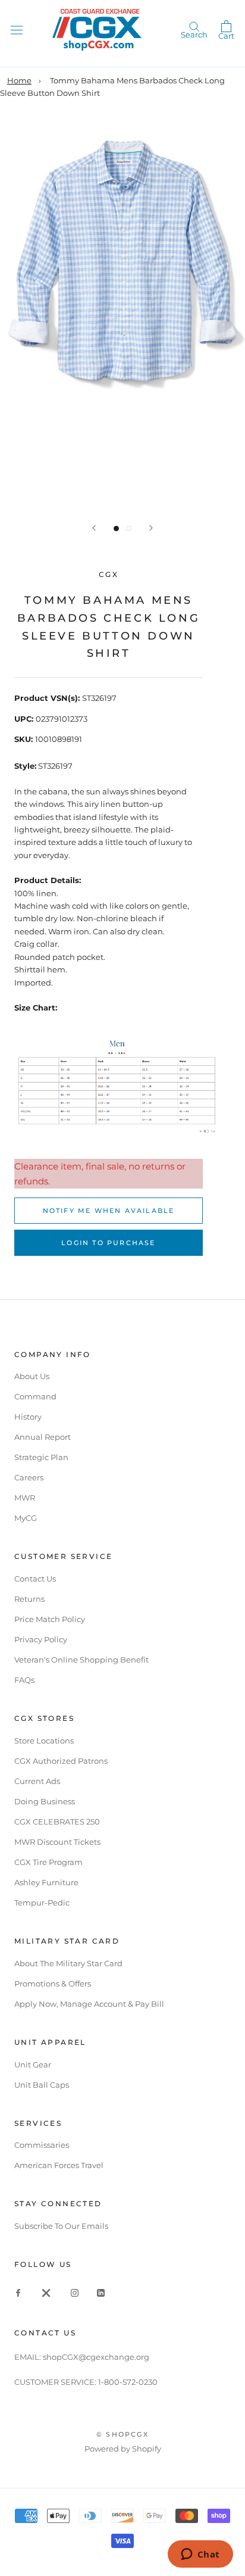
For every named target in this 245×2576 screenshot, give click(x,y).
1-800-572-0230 (128, 2382)
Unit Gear (33, 2064)
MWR (25, 1498)
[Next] (151, 528)
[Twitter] (46, 2292)
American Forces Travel (59, 2165)
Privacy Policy (41, 1639)
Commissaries (42, 2145)
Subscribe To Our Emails (61, 2226)
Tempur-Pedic (42, 1903)
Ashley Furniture (46, 1882)
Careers (29, 1477)
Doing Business (45, 1801)
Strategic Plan (41, 1457)
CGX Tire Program (48, 1862)
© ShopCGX (122, 2434)
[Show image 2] (129, 528)
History (28, 1417)
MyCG (26, 1518)
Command (35, 1396)
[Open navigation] (17, 29)
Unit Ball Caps (42, 2085)
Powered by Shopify (123, 2449)
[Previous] (94, 528)
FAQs (24, 1680)
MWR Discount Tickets (57, 1842)
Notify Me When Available (109, 1211)
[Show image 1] (116, 528)
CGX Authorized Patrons (61, 1761)
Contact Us (35, 1579)
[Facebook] (18, 2292)
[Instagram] (75, 2292)
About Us (32, 1376)
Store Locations (44, 1741)
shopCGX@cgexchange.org (96, 2357)
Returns (29, 1599)
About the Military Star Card (68, 1963)
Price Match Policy (50, 1619)
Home (19, 80)
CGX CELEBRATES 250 (57, 1822)
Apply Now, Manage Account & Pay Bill (89, 2004)
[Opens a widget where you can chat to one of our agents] (200, 2555)
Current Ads (37, 1781)
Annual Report (43, 1437)
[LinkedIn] (101, 2292)
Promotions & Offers (53, 1984)
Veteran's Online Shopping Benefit (81, 1660)
